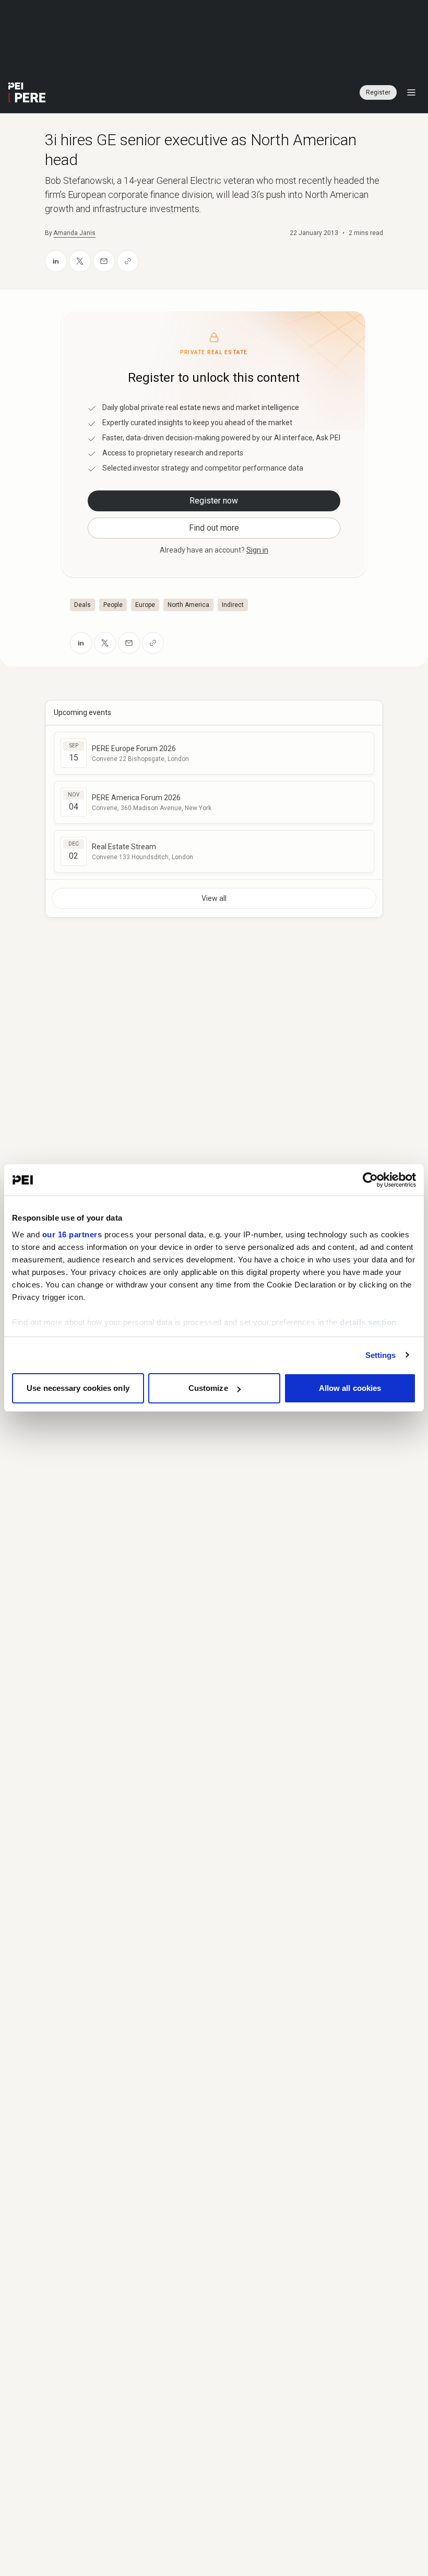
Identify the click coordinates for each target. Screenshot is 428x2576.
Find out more (214, 528)
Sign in (257, 550)
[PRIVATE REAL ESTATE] (27, 92)
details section (368, 1322)
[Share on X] (80, 261)
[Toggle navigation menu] (411, 92)
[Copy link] (128, 261)
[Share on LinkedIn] (56, 261)
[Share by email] (104, 261)
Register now (214, 501)
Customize (208, 1388)
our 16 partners (72, 1234)
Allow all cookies (350, 1388)
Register (378, 92)
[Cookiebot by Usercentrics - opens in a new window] (370, 1180)
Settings (381, 1355)
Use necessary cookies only (78, 1388)
